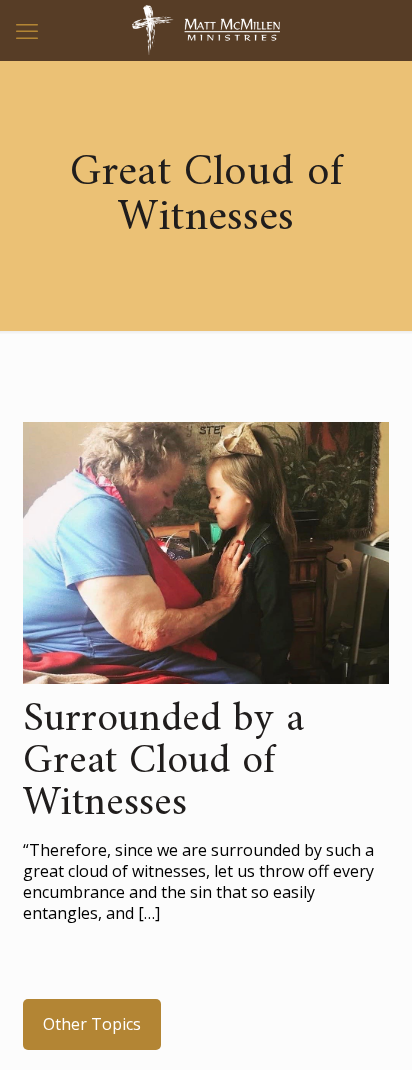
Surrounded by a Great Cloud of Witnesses (163, 762)
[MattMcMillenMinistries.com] (206, 30)
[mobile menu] (27, 30)
